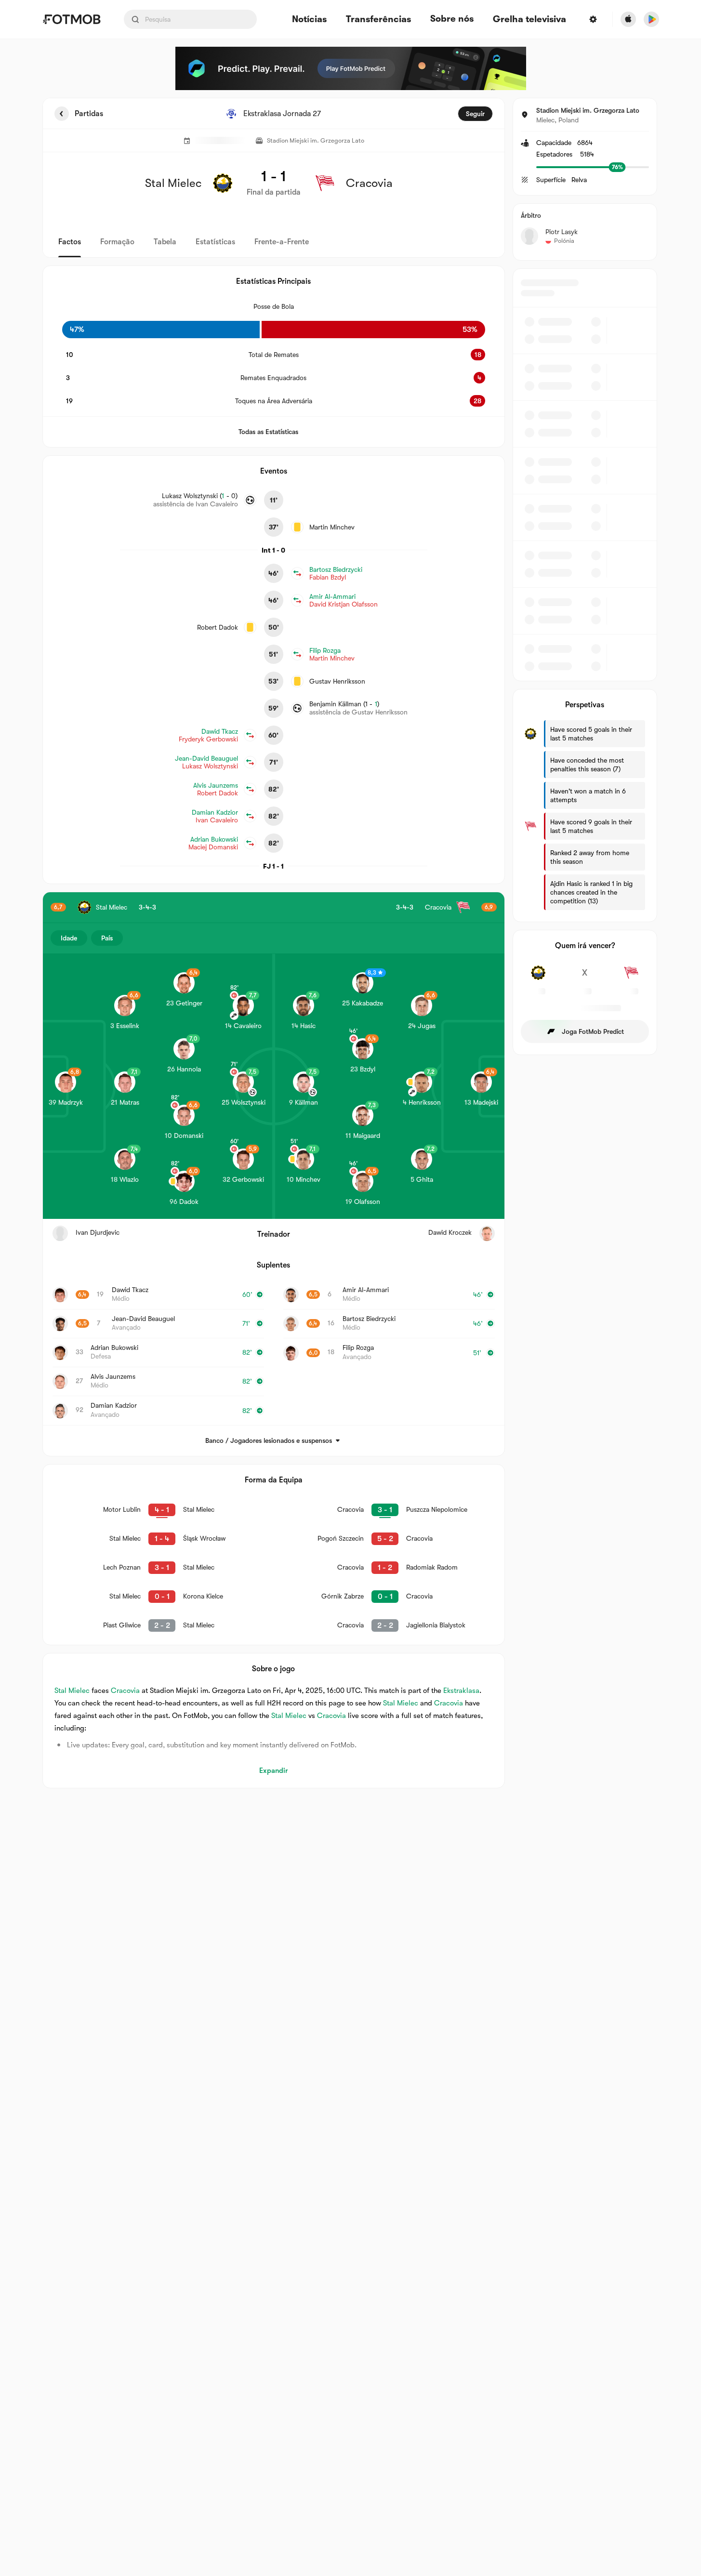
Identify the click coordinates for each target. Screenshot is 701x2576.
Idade (69, 938)
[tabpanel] (351, 943)
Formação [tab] (117, 242)
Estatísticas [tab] (215, 242)
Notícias (309, 20)
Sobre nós (452, 19)
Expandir (273, 1770)
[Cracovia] (631, 978)
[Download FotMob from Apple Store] (628, 19)
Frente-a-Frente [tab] (282, 242)
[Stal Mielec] (538, 978)
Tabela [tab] (165, 242)
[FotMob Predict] (351, 68)
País (107, 938)
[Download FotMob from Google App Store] (651, 19)
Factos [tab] (70, 242)
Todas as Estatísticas (268, 432)
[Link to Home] (72, 19)
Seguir (475, 114)
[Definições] (593, 19)
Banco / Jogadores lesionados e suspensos (269, 1440)
